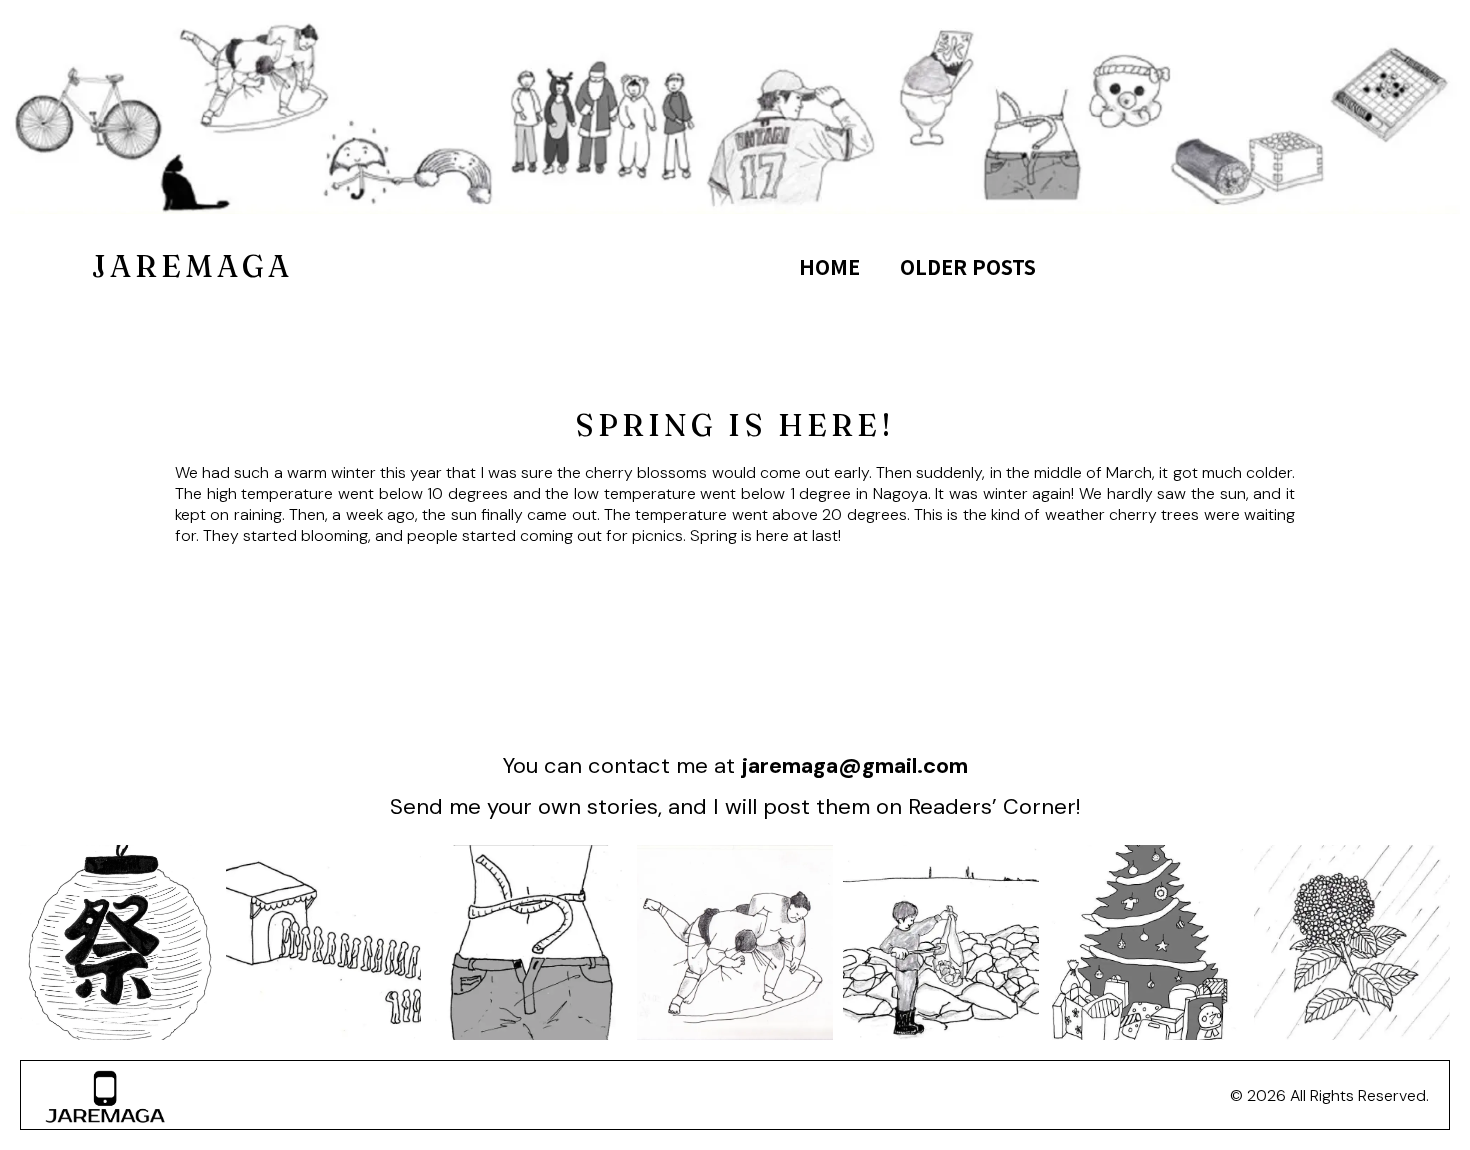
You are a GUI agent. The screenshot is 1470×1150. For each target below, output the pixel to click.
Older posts (968, 266)
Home (829, 266)
